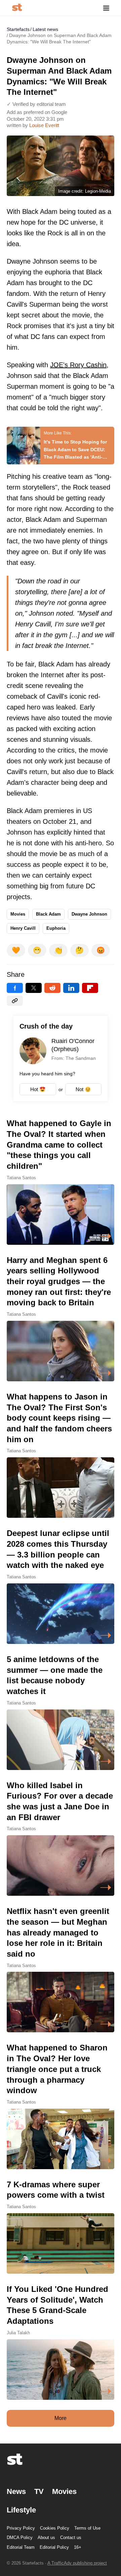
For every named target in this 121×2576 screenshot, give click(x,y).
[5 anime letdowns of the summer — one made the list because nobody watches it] (61, 1712)
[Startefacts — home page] (17, 8)
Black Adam (48, 914)
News (16, 2491)
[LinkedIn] (71, 988)
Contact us (71, 2537)
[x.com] (34, 988)
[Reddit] (52, 988)
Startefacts (18, 29)
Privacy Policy (21, 2528)
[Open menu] (106, 8)
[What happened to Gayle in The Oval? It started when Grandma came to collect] (61, 1181)
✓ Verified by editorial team (36, 104)
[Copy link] (15, 1001)
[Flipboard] (90, 988)
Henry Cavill (23, 928)
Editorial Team (21, 2547)
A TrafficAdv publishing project (77, 2563)
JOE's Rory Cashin (78, 365)
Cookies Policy (55, 2528)
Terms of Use (87, 2528)
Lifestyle (21, 2510)
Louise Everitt (44, 125)
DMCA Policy (20, 2537)
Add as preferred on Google (37, 112)
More (61, 2418)
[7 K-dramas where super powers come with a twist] (61, 2226)
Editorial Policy (54, 2547)
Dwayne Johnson (89, 914)
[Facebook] (15, 988)
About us (46, 2537)
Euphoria (56, 928)
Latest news (45, 29)
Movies (18, 914)
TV (39, 2491)
